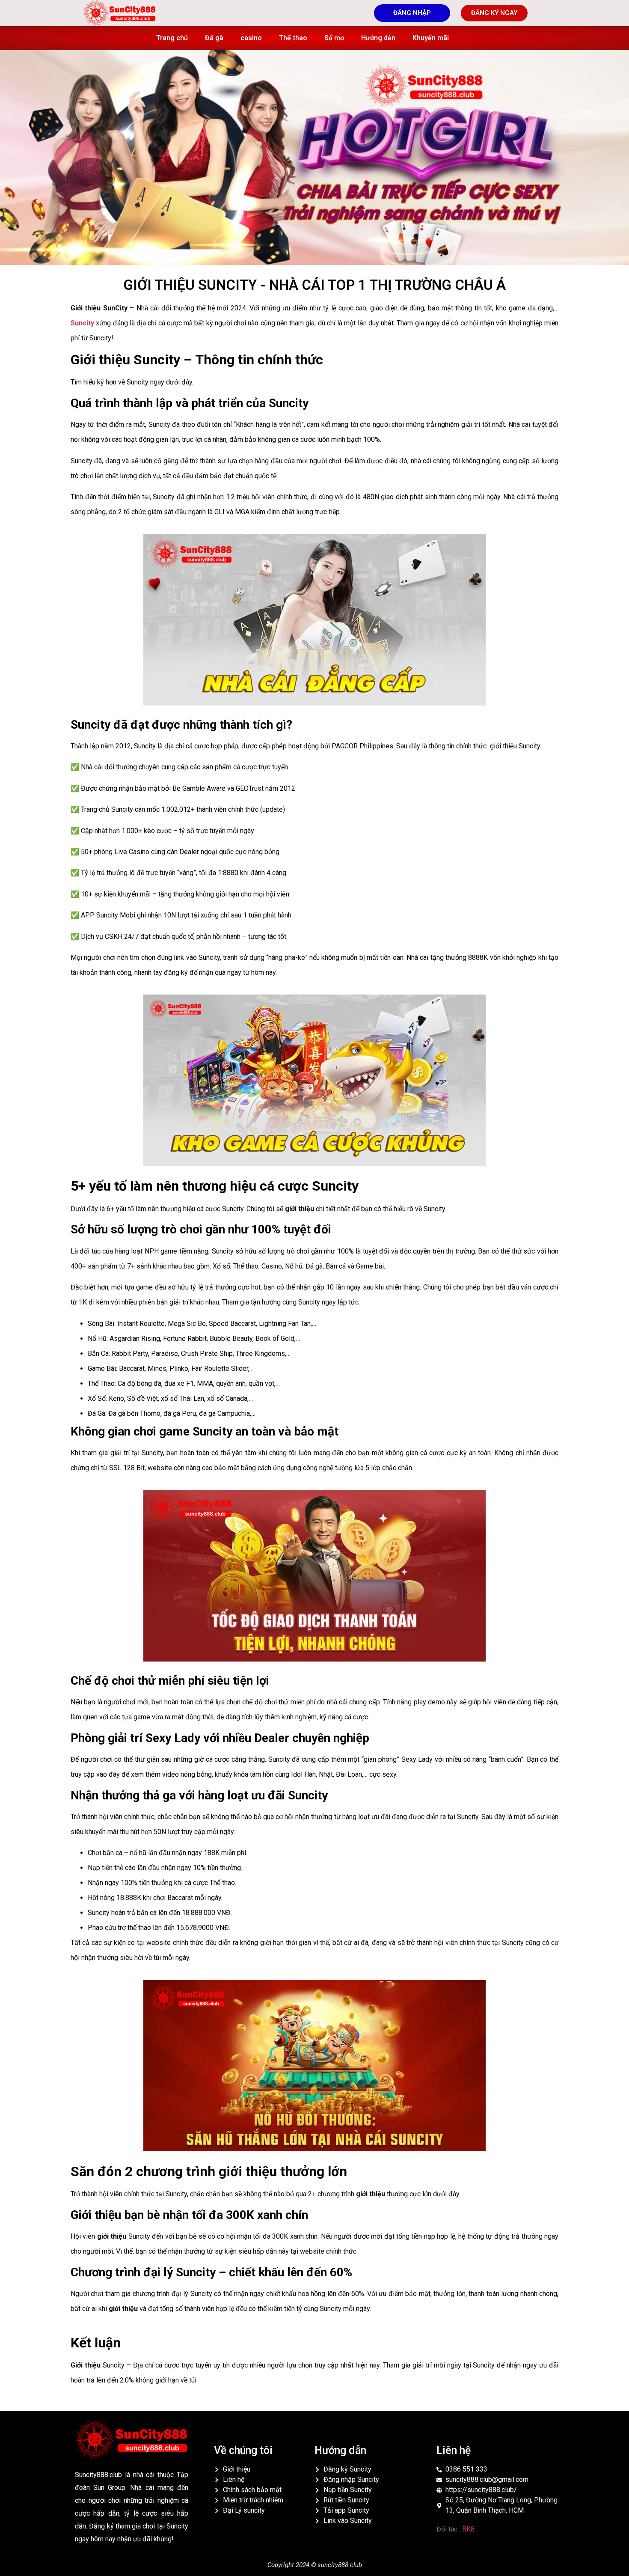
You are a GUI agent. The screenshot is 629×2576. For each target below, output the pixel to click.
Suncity (82, 323)
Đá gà (214, 38)
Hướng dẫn (378, 38)
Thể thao (293, 38)
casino (251, 38)
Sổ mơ (334, 38)
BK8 (468, 2529)
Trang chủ (172, 38)
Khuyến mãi (431, 38)
